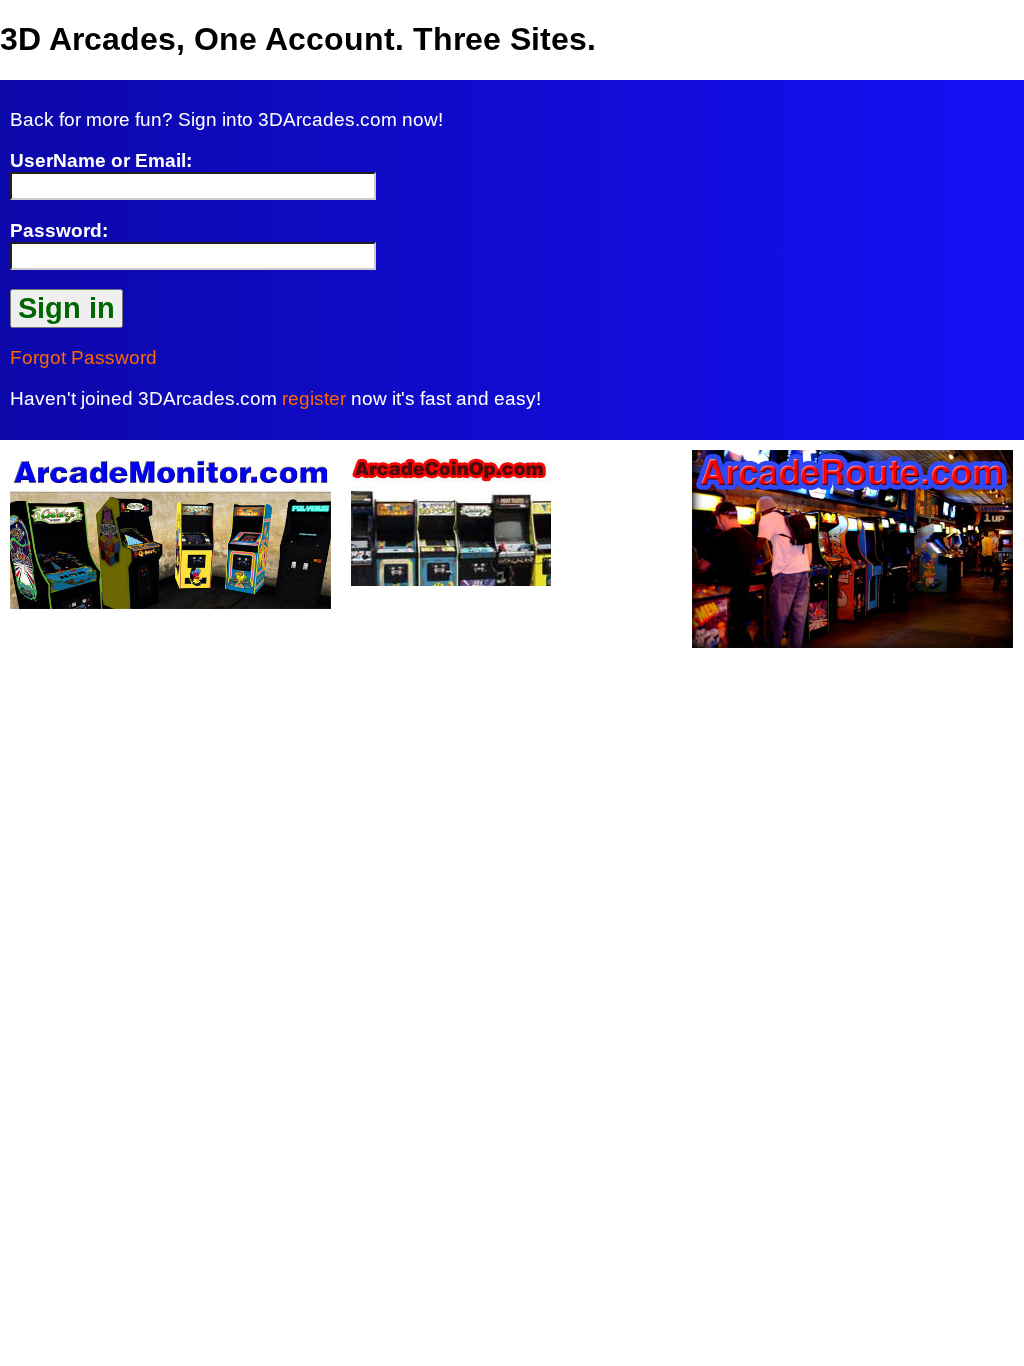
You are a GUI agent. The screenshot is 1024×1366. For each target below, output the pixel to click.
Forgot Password (83, 357)
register (314, 398)
